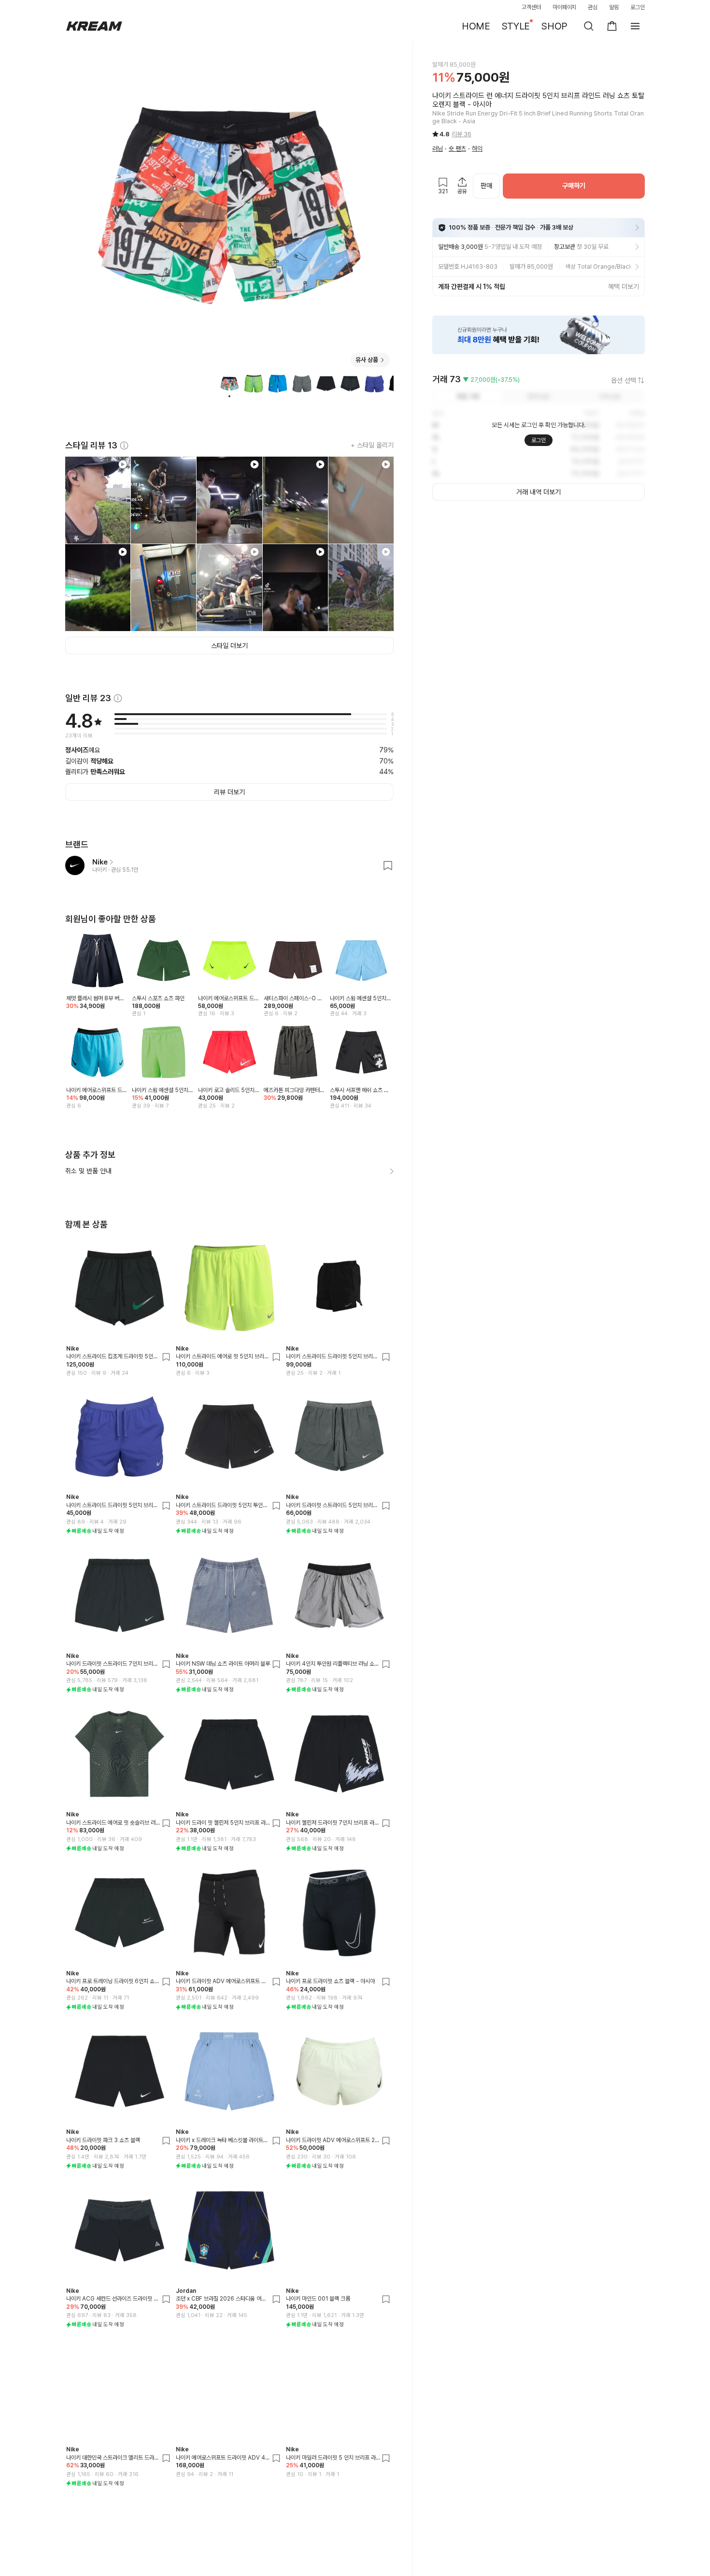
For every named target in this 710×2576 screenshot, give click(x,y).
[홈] (94, 26)
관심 (593, 7)
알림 (614, 7)
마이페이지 (565, 7)
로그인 (638, 7)
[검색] (589, 26)
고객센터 (531, 7)
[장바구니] (612, 26)
